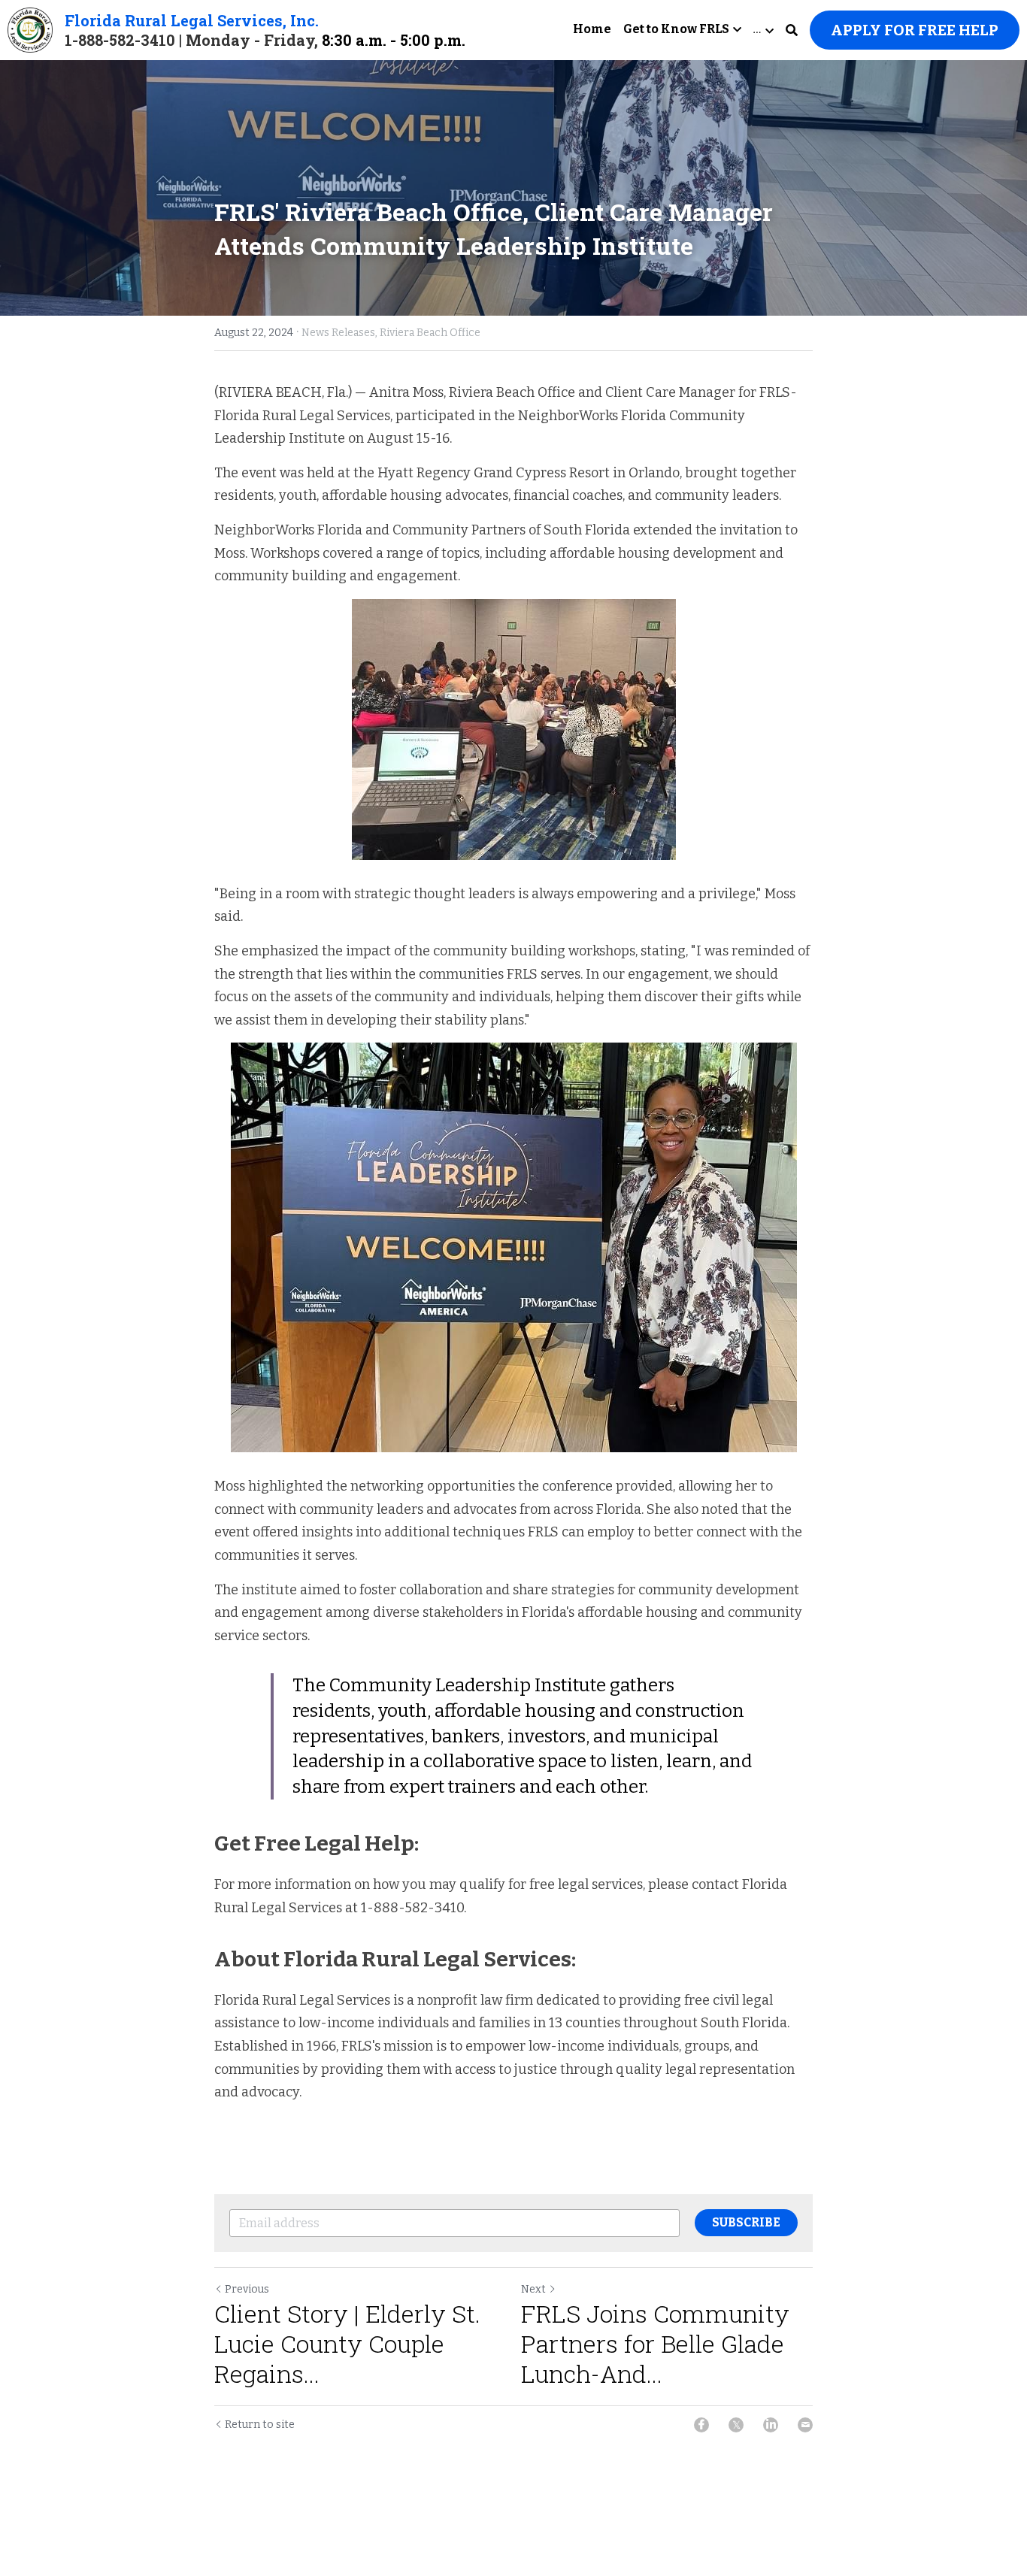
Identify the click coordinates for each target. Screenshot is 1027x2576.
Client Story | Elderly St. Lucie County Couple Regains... (347, 2344)
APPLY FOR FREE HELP (915, 30)
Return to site (260, 2425)
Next (533, 2289)
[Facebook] (701, 2425)
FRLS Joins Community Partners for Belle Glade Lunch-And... (655, 2344)
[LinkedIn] (771, 2425)
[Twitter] (736, 2425)
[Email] (805, 2425)
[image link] (30, 29)
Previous (247, 2289)
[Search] (792, 30)
